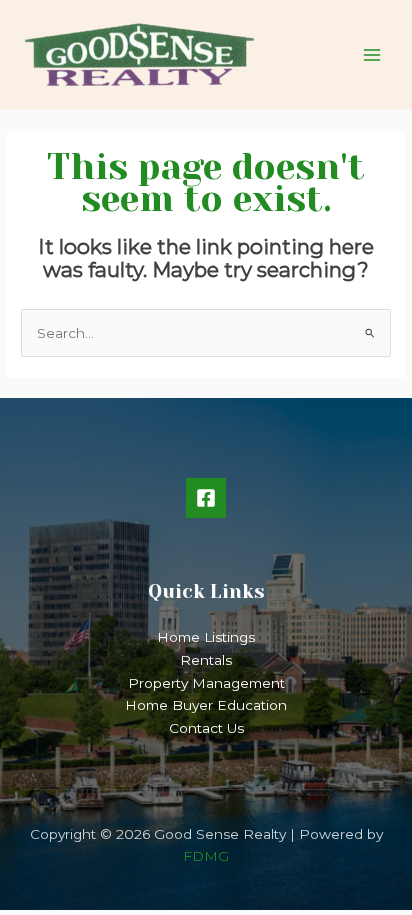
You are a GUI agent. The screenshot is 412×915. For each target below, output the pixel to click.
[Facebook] (206, 498)
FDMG (206, 856)
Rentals (206, 660)
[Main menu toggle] (372, 55)
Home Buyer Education (206, 705)
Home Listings (206, 637)
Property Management (206, 683)
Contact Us (206, 728)
